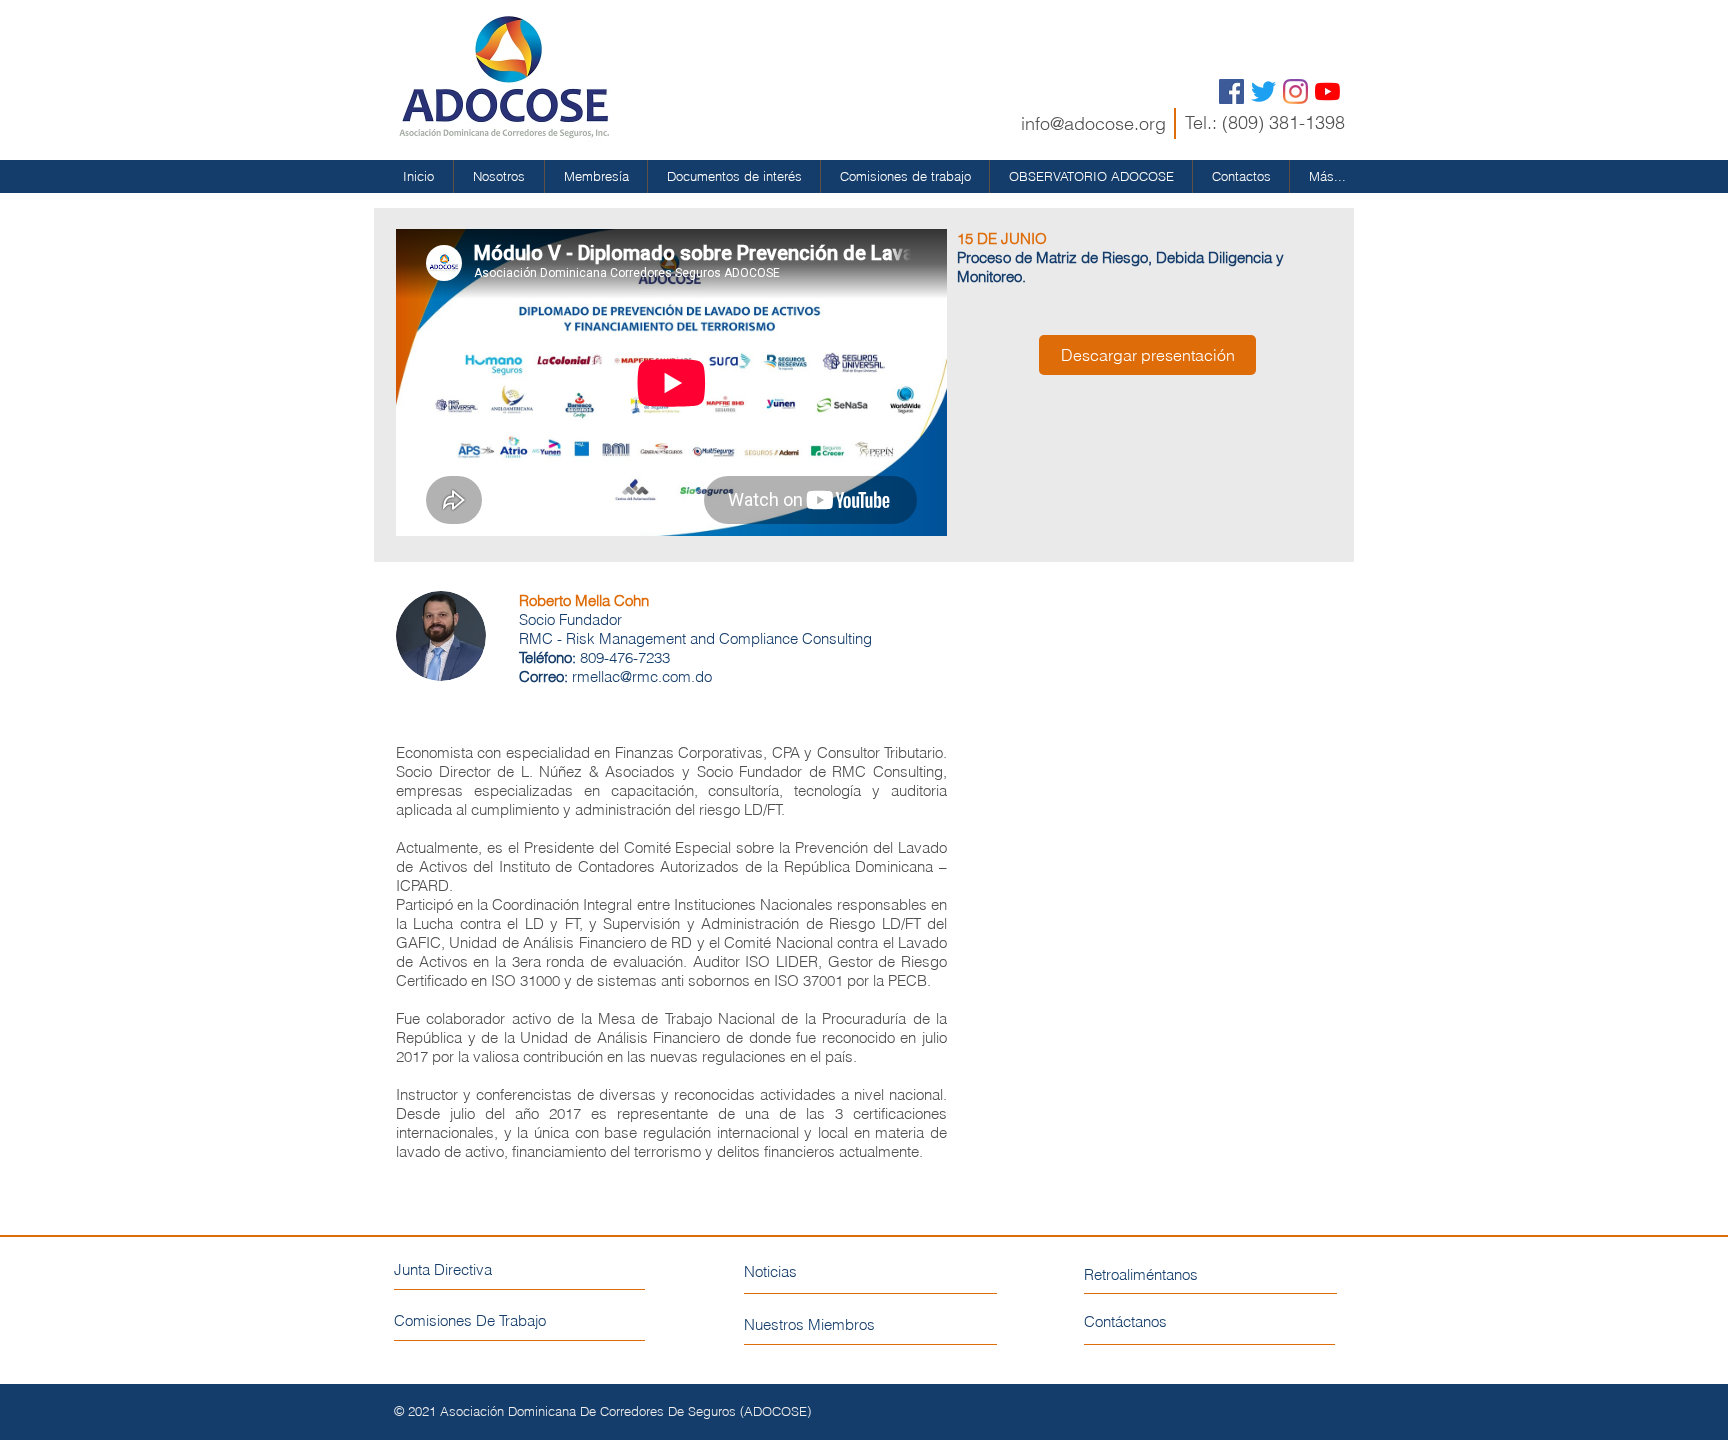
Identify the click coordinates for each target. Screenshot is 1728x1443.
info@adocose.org (1093, 123)
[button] (499, 176)
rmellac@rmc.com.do (642, 676)
